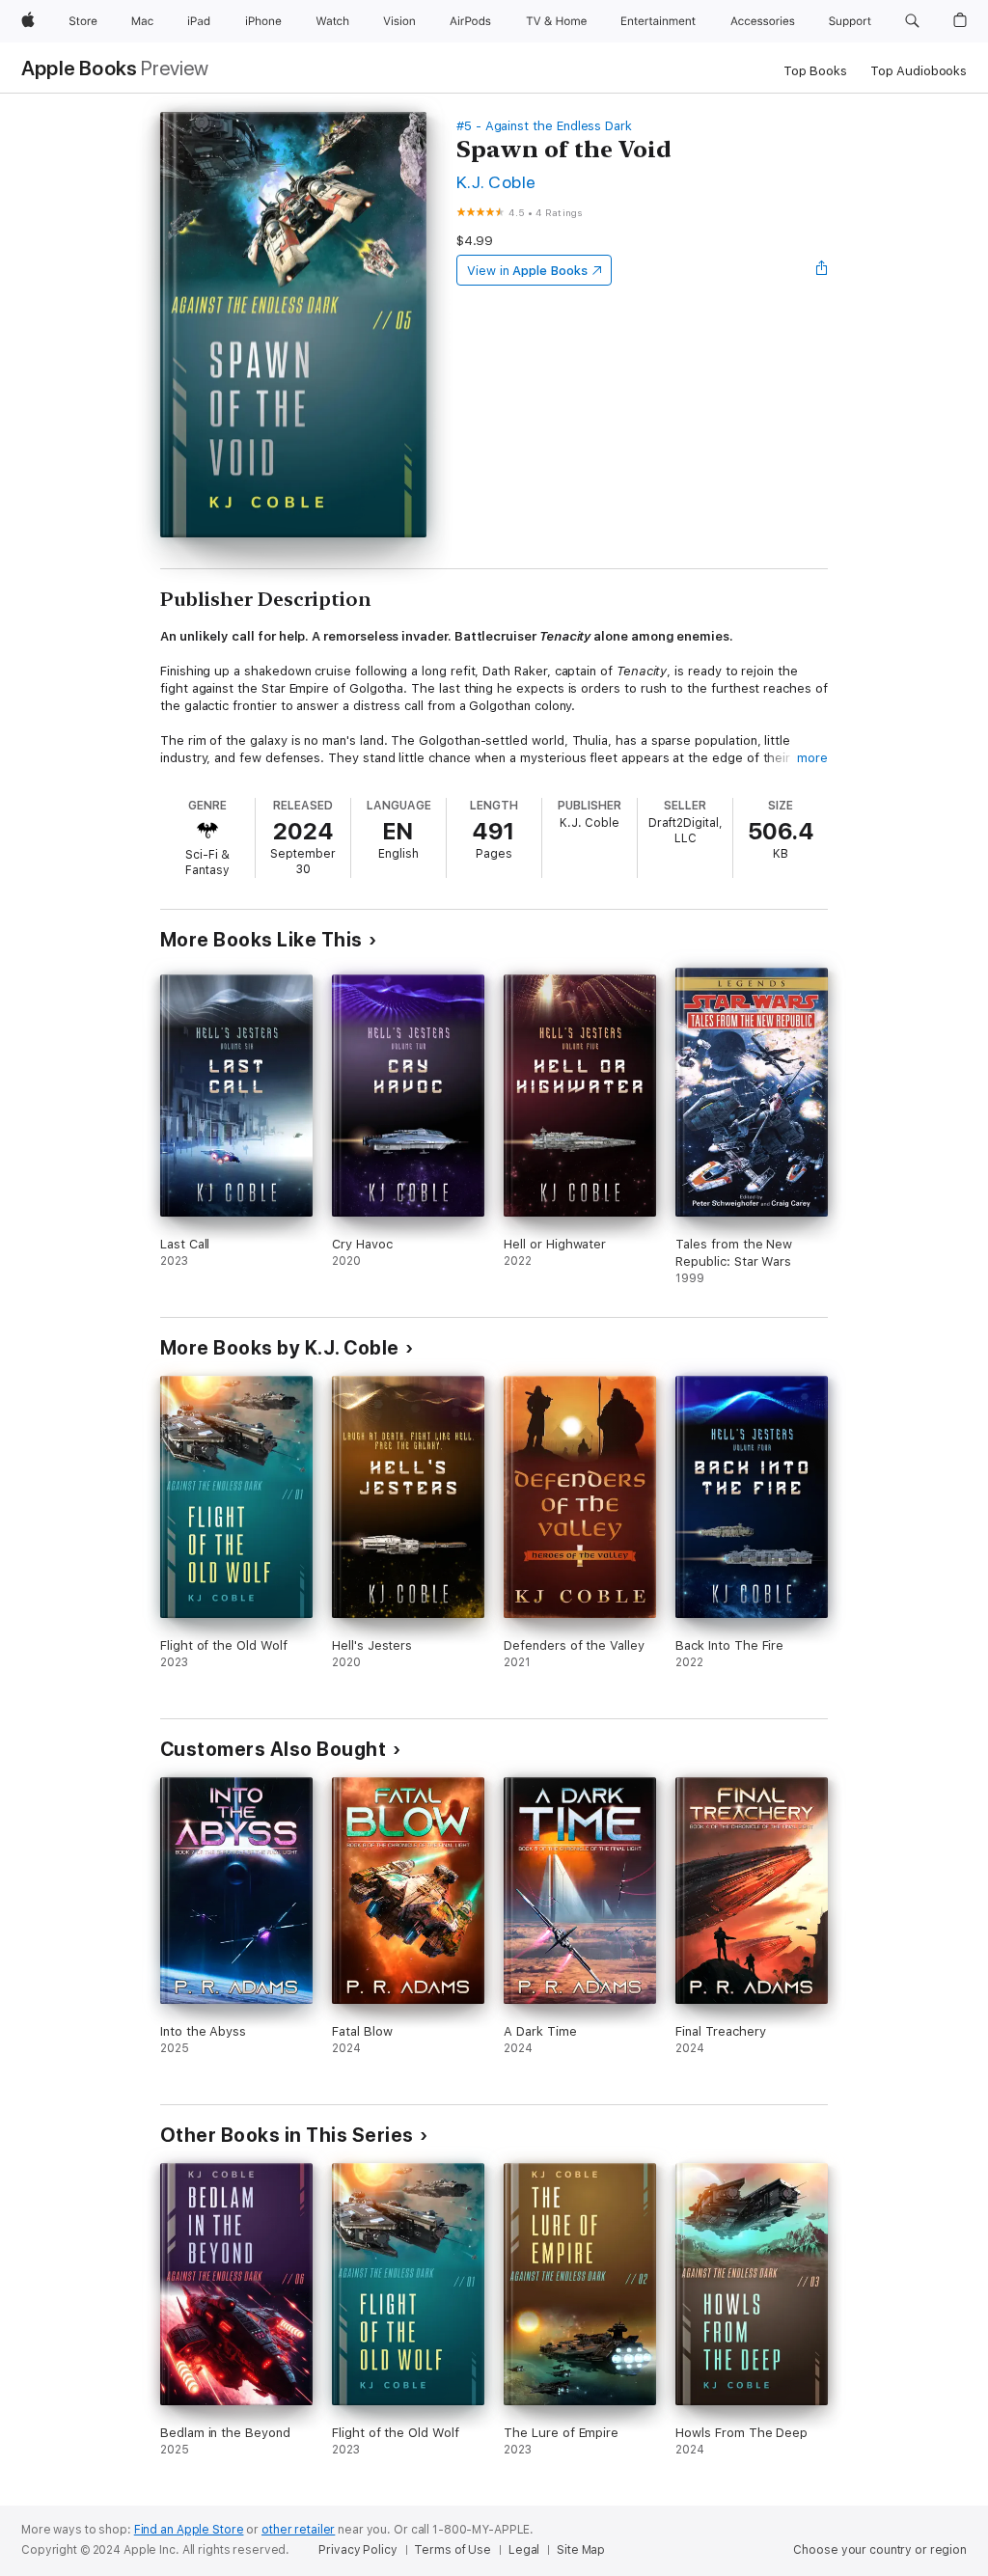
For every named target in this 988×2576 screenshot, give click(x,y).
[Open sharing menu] (822, 270)
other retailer (298, 2530)
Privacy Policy (357, 2550)
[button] (912, 21)
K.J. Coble (496, 182)
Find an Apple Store (189, 2530)
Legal (524, 2550)
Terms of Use (453, 2550)
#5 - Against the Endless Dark (544, 126)
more (812, 758)
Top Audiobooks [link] (919, 71)
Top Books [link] (815, 71)
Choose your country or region (880, 2550)
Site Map (581, 2550)
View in (527, 271)
